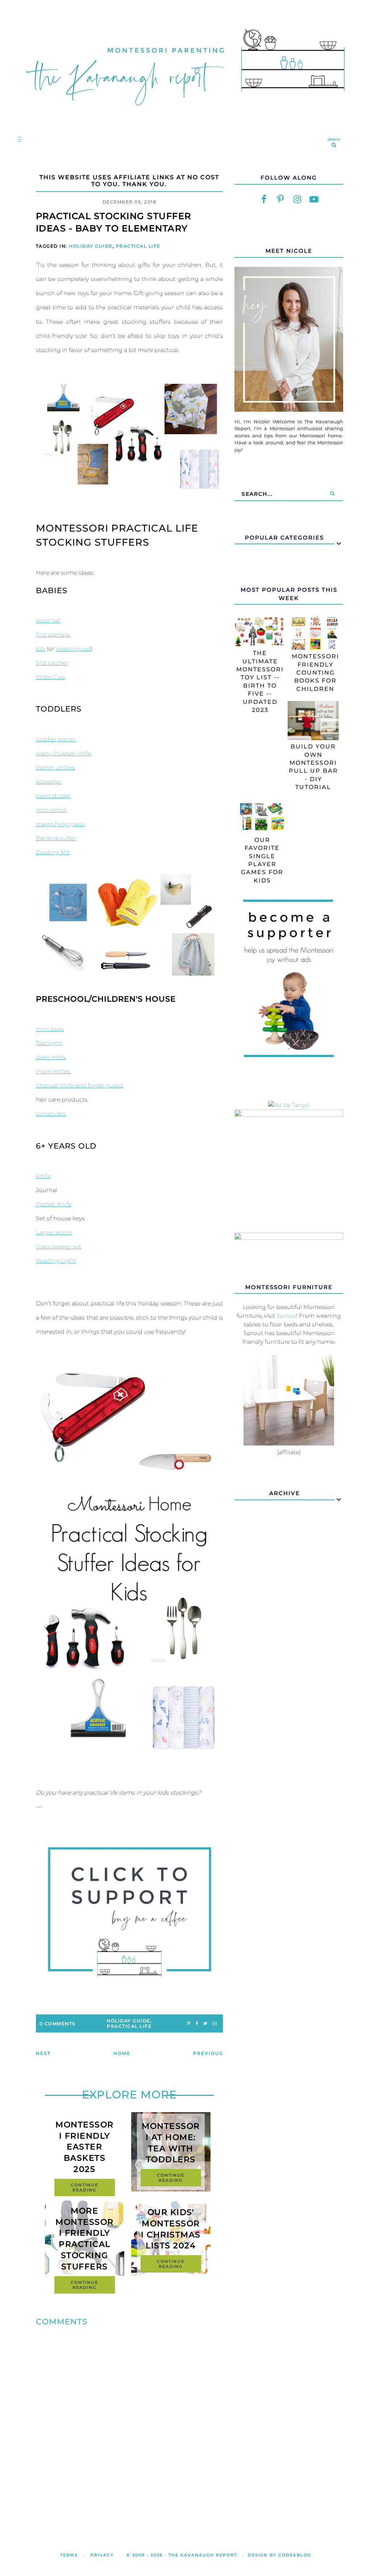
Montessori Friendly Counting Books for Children (315, 673)
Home (122, 2053)
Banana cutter (56, 838)
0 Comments (57, 2024)
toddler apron (56, 739)
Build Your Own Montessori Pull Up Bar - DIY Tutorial (313, 767)
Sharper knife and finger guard (80, 1085)
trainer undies (55, 767)
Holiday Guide (91, 246)
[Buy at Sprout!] (289, 1444)
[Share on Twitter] (205, 2024)
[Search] (332, 494)
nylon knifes (54, 1071)
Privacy (102, 2555)
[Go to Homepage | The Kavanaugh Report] (185, 115)
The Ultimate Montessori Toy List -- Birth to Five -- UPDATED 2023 (260, 681)
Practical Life (138, 246)
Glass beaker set (59, 1247)
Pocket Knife (54, 1204)
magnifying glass (60, 824)
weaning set (73, 649)
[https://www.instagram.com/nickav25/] (297, 200)
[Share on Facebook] (197, 2024)
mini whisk (51, 810)
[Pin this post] (189, 2024)
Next (43, 2053)
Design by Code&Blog (280, 2555)
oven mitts (51, 1057)
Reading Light (56, 1261)
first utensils (54, 635)
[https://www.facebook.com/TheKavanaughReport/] (264, 200)
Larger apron (54, 1232)
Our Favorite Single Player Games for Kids (262, 860)
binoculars (51, 1114)
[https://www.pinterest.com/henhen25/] (280, 200)
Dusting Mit (53, 852)
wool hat (48, 620)
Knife (43, 1176)
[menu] (18, 139)
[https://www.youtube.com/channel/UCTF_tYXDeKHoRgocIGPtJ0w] (314, 200)
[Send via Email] (214, 2024)
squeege (49, 782)
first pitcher (52, 663)
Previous (208, 2053)
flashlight (49, 1043)
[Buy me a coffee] (130, 1912)
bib (41, 649)
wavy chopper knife (64, 753)
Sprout (286, 1316)
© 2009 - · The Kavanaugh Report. (183, 2555)
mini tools (50, 1029)
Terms (69, 2555)
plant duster (53, 796)
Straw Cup (51, 677)
